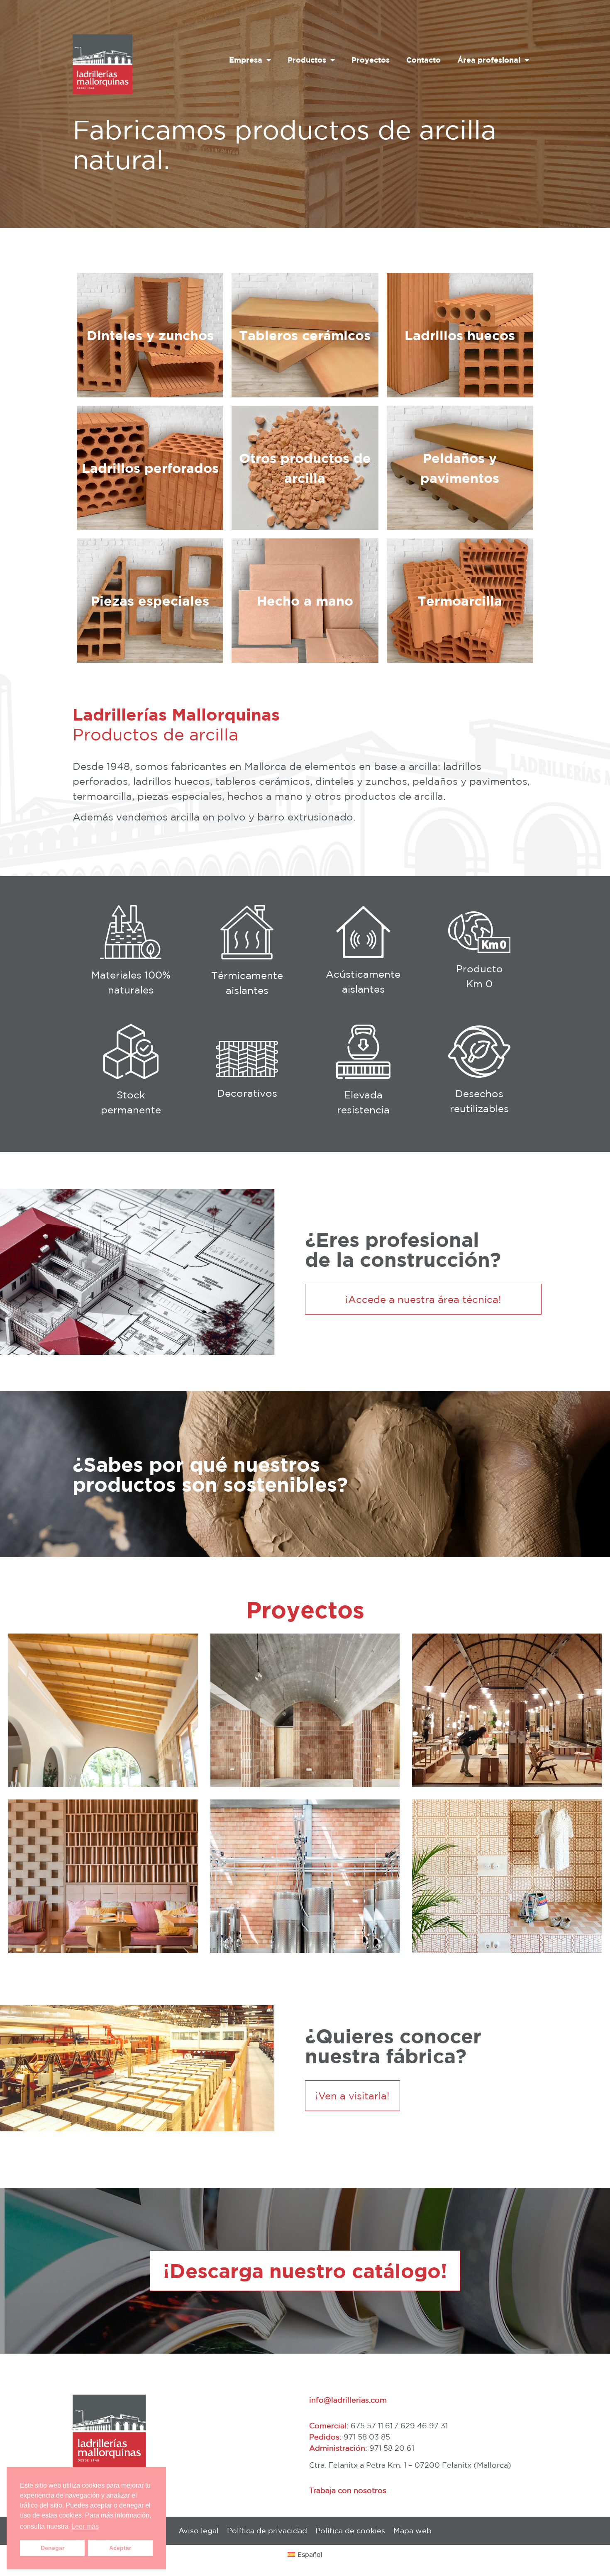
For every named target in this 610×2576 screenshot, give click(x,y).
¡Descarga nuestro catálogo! (305, 2271)
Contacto (423, 60)
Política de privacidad (267, 2530)
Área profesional (489, 60)
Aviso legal (199, 2530)
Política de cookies (350, 2530)
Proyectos (371, 60)
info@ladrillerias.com (348, 2400)
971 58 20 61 (392, 2448)
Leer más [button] (85, 2526)
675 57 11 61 (372, 2425)
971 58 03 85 (367, 2437)
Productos (307, 60)
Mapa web (412, 2530)
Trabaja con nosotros (348, 2490)
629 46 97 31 (424, 2425)
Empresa (246, 60)
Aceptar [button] (120, 2548)
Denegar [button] (52, 2548)
